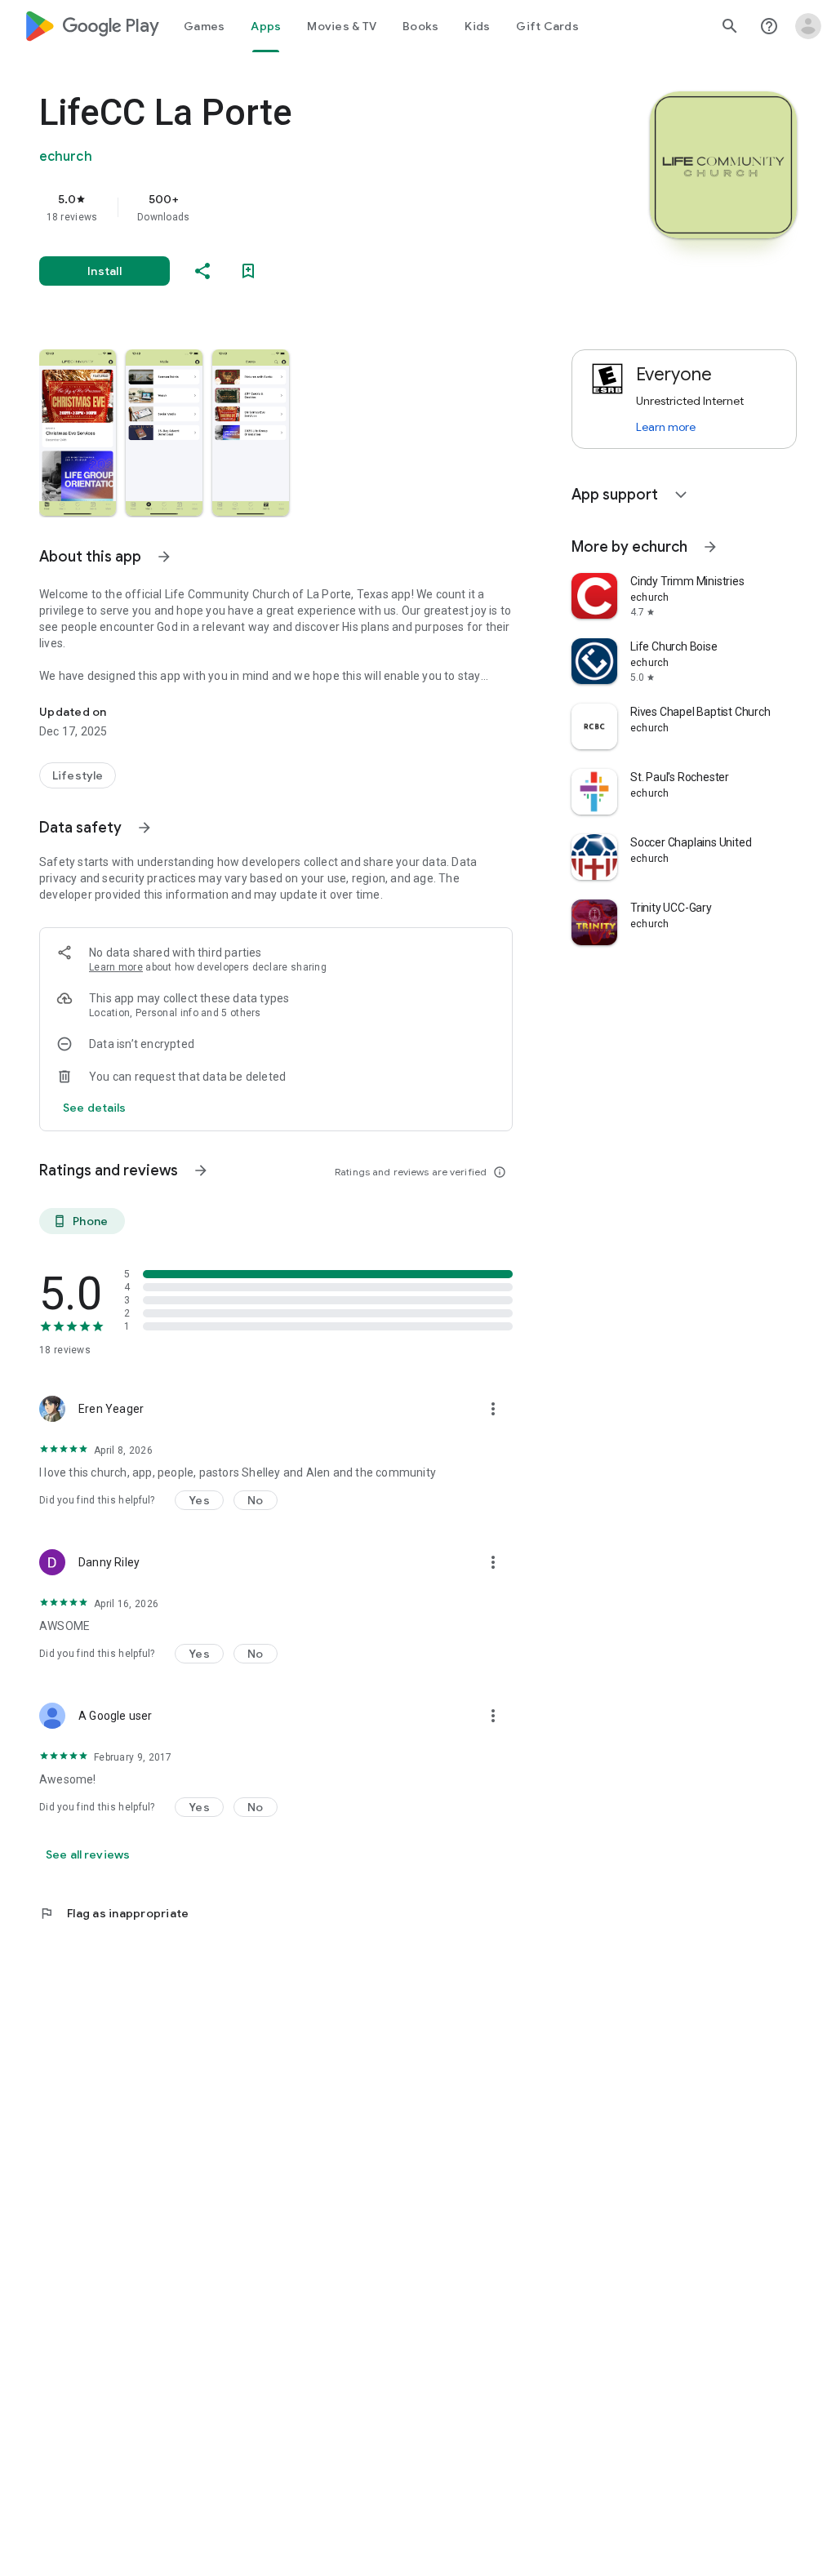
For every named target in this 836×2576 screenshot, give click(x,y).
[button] (78, 433)
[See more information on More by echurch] (710, 547)
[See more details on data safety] (95, 1108)
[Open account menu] (808, 26)
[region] (299, 207)
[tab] (204, 26)
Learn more (116, 967)
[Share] (202, 271)
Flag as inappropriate (114, 1913)
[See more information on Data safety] (145, 828)
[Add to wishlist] (248, 271)
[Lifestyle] (78, 775)
